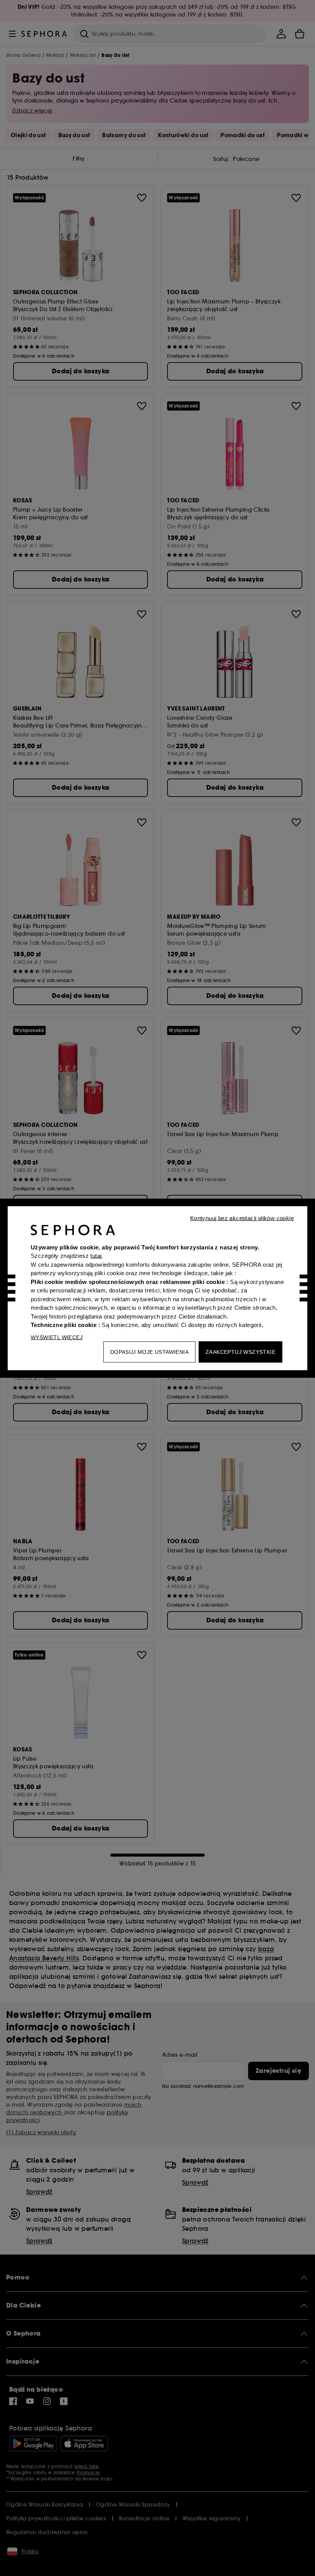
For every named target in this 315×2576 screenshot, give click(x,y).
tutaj (96, 1256)
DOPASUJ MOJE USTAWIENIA (149, 1352)
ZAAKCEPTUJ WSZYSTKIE (240, 1352)
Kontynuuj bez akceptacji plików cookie (242, 1218)
